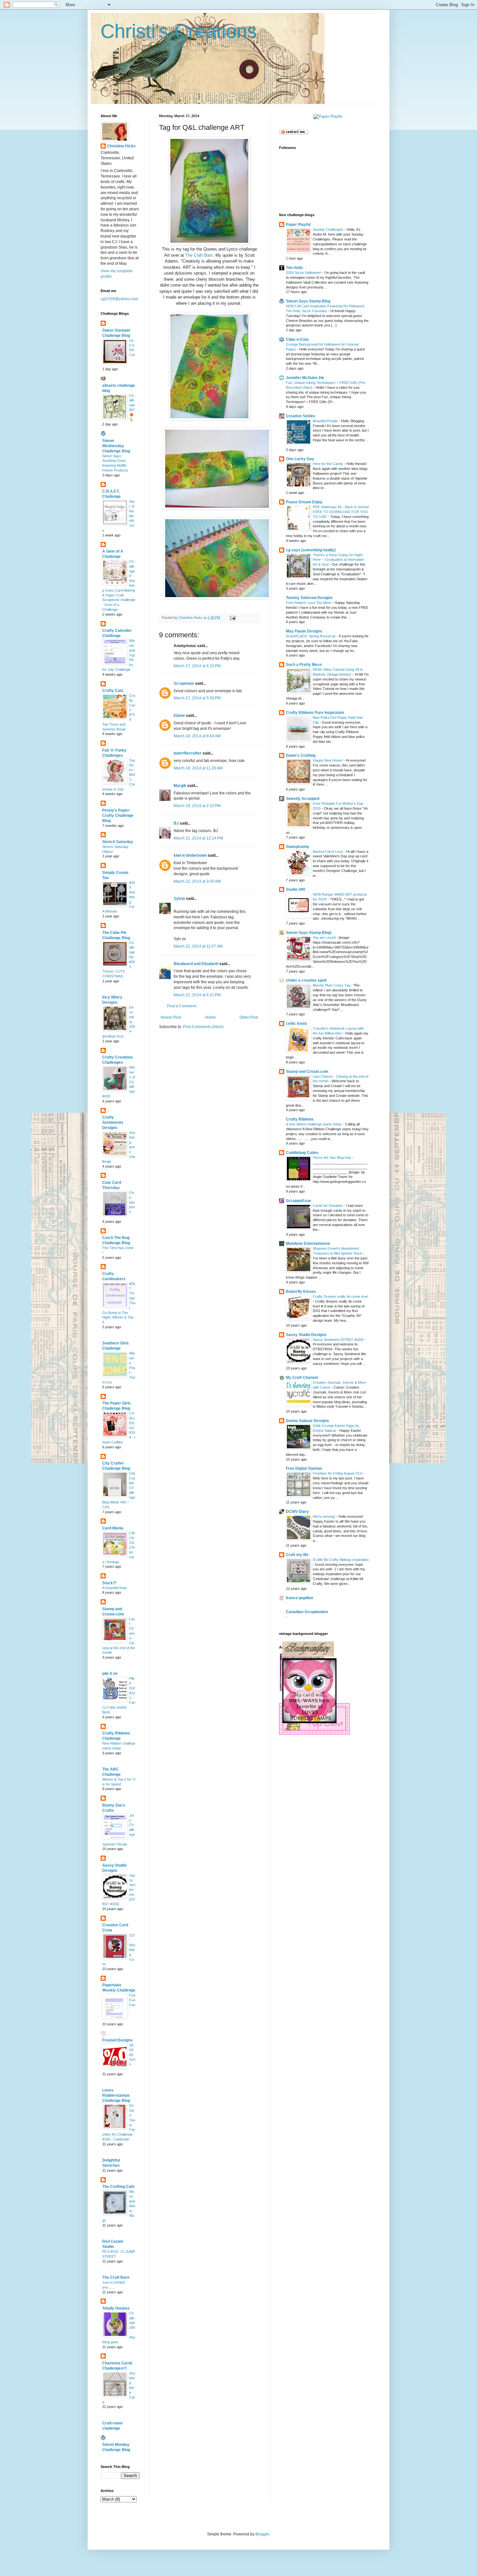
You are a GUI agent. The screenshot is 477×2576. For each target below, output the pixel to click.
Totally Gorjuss (116, 2308)
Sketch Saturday (118, 842)
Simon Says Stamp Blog (308, 301)
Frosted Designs (117, 2040)
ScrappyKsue (299, 1201)
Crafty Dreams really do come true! (341, 1296)
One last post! (132, 1202)
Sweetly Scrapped (303, 799)
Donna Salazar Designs (307, 1421)
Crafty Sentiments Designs (113, 1122)
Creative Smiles (301, 416)
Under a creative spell (306, 980)
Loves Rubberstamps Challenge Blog (116, 2095)
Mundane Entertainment (308, 1244)
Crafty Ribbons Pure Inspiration (315, 713)
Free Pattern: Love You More (309, 603)
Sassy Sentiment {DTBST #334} (339, 1340)
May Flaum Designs (304, 631)
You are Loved (325, 938)
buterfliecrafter (188, 753)
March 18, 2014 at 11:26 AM (198, 768)
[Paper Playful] (328, 117)
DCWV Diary (297, 1512)
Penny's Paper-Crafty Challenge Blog (118, 816)
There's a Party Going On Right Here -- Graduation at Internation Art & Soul (338, 560)
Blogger (262, 2534)
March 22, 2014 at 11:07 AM (198, 946)
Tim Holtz (294, 268)
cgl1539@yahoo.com (119, 299)
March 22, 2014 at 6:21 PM (197, 995)
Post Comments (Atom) (203, 1027)
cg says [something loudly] (311, 550)
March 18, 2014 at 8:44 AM (197, 736)
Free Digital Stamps (304, 1468)
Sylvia (179, 899)
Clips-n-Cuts (297, 339)
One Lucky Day (300, 459)
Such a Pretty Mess (304, 665)
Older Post (249, 1017)
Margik (180, 786)
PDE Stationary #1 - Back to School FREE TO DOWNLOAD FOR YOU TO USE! (341, 512)
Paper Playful (298, 225)
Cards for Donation (328, 1206)
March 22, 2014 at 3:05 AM (197, 881)
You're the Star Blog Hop (332, 1158)
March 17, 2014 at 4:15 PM (197, 666)
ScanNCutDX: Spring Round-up (311, 636)
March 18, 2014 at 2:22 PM (197, 806)
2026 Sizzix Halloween (304, 273)
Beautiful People (326, 421)
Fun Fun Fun (132, 2000)
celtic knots (297, 1024)
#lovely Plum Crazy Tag (332, 985)
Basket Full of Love (328, 852)
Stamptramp (297, 847)
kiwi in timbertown (190, 855)
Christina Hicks (121, 146)
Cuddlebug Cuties (302, 1153)
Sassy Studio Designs (306, 1335)
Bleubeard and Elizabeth (196, 964)
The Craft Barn (199, 255)
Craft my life (297, 1555)
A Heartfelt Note (115, 1588)
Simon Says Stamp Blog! (309, 933)
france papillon (300, 1598)
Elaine (179, 716)
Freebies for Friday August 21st (338, 1473)
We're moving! (324, 1516)
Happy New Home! (328, 760)
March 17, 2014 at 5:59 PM (197, 698)
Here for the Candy (328, 464)
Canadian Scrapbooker (307, 1612)
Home (210, 1017)
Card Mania (113, 1528)
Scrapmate (184, 683)
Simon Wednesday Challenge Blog (116, 446)
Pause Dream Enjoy (304, 502)
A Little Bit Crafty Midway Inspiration (341, 1560)
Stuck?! (109, 1583)
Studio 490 (296, 889)
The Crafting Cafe (118, 2187)
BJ (176, 823)
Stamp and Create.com (307, 1072)
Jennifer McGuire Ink (305, 378)
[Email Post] (232, 618)
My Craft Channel (302, 1378)
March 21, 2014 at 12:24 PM (198, 838)
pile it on (110, 1674)
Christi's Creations (179, 31)
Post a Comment (182, 1006)
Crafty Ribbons (300, 1119)
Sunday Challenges (329, 229)
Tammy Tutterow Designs (309, 598)
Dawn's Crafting (301, 755)
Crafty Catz (113, 691)
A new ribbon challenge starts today (314, 1124)
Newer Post (171, 1017)
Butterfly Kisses (301, 1292)
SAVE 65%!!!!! (132, 2055)
